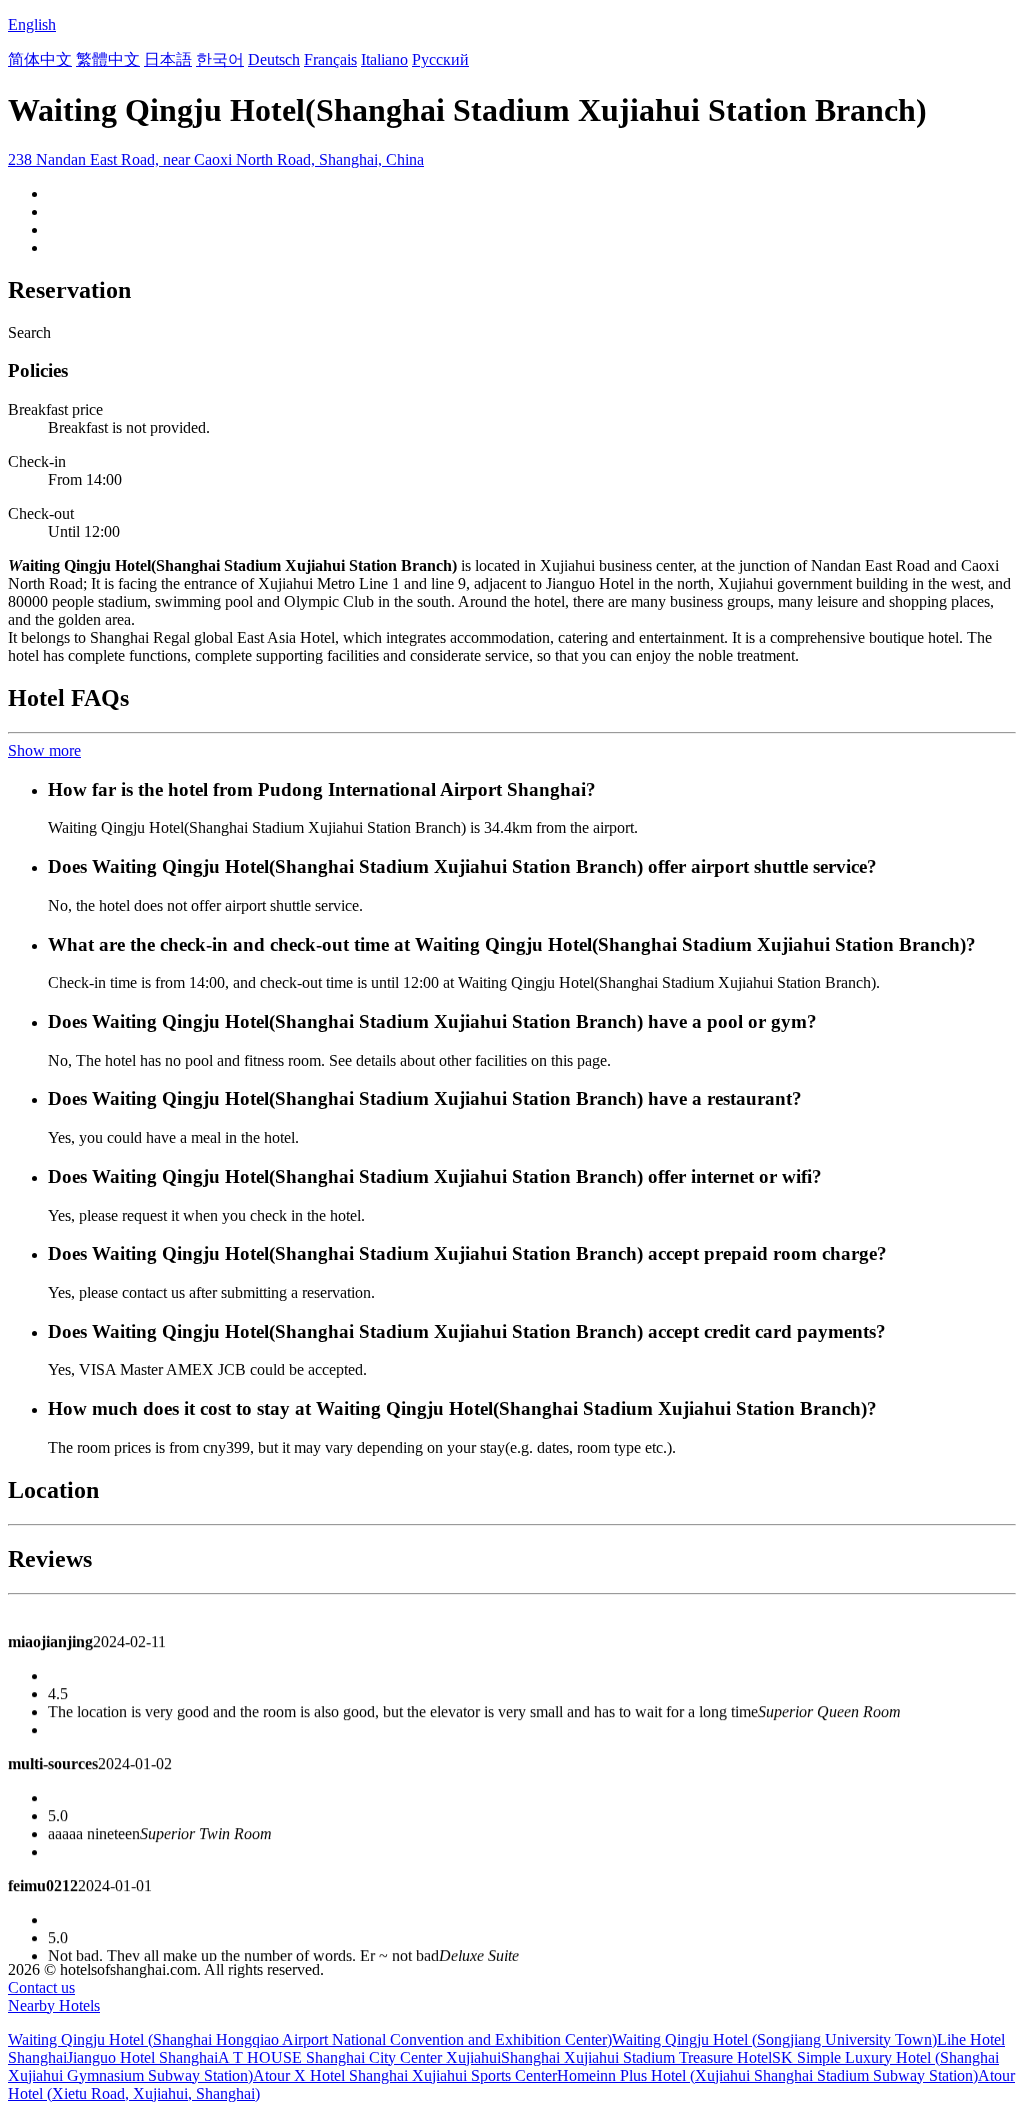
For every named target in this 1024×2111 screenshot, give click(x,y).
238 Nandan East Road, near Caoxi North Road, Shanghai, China (216, 159)
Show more (44, 750)
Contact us (41, 1987)
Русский (440, 59)
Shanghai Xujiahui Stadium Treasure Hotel (636, 2057)
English (32, 24)
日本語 (168, 59)
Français (330, 59)
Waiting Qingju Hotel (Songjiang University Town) (774, 2039)
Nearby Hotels (54, 2005)
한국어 (220, 59)
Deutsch (274, 59)
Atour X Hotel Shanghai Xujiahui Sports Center (405, 2075)
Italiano (384, 59)
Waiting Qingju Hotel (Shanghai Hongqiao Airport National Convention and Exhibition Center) (310, 2039)
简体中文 (40, 59)
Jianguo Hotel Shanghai (142, 2057)
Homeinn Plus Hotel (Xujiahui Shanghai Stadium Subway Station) (767, 2075)
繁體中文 (108, 59)
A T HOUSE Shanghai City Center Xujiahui (359, 2057)
